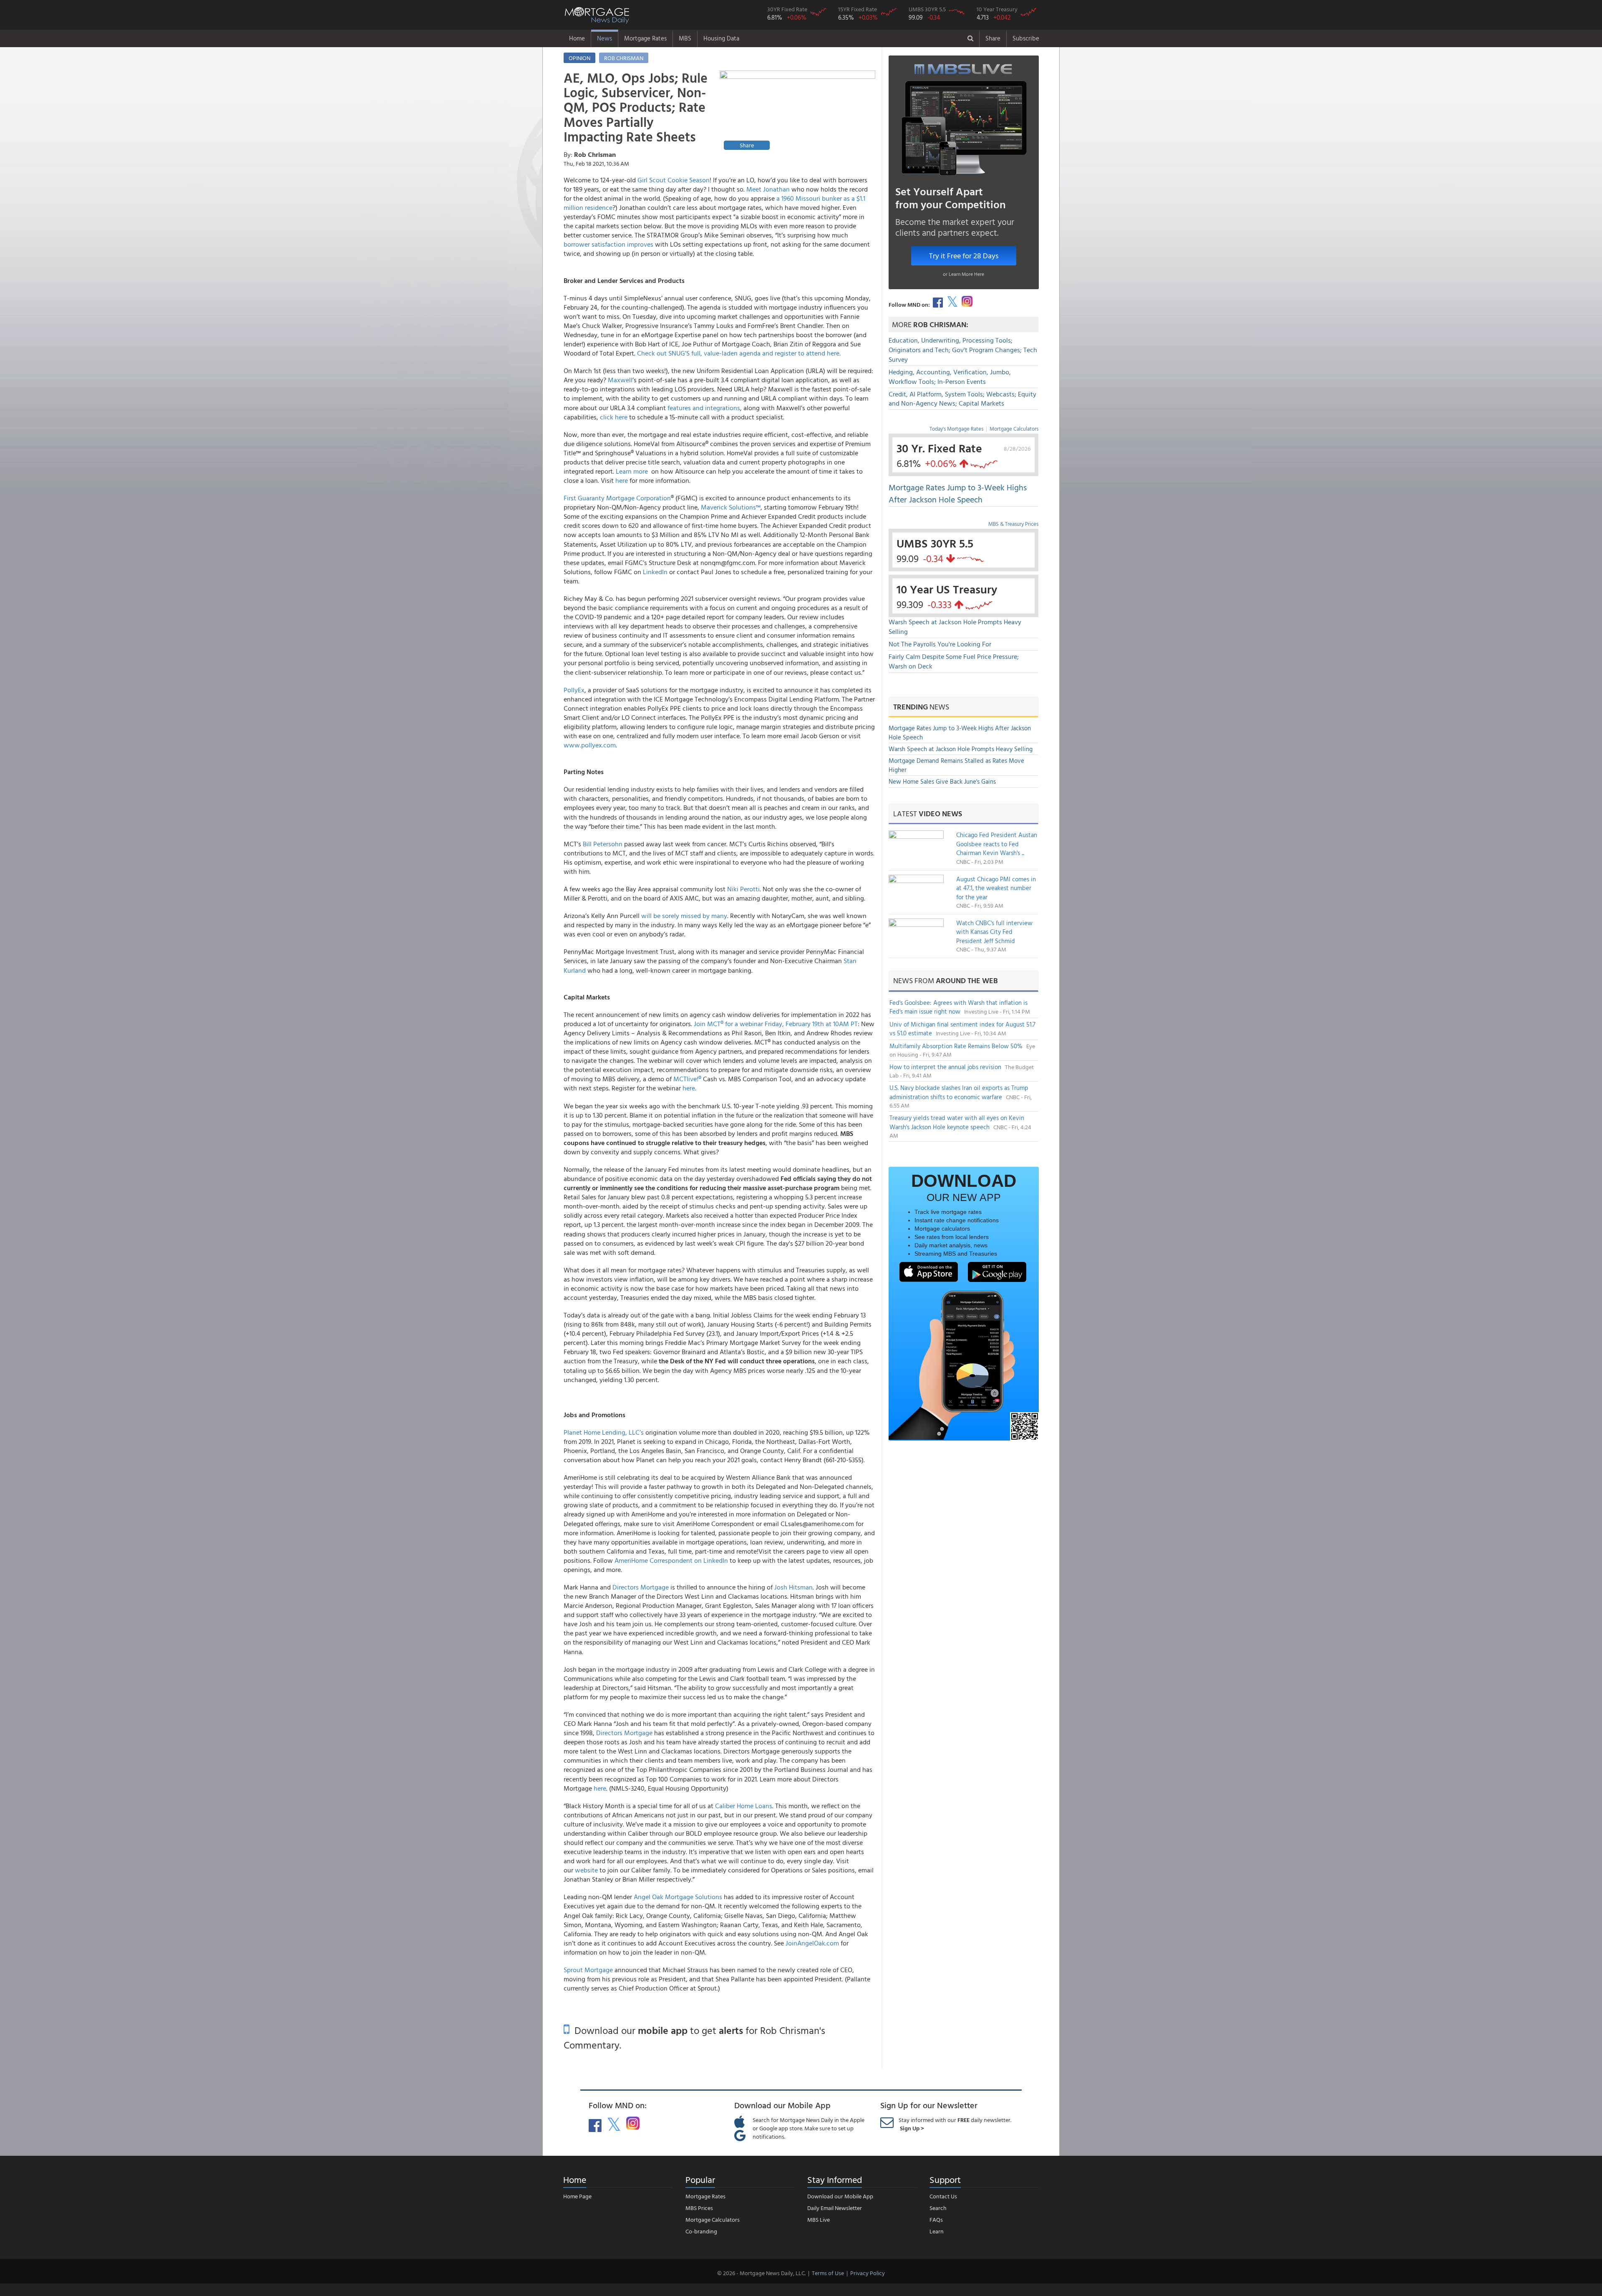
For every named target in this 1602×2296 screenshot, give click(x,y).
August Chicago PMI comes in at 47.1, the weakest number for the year (996, 888)
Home (577, 38)
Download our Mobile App (840, 2196)
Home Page (577, 2196)
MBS (685, 38)
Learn (937, 2231)
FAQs (936, 2219)
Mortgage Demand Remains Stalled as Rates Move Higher (956, 765)
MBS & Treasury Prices (1013, 524)
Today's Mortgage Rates (956, 429)
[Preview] (797, 111)
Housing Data (721, 38)
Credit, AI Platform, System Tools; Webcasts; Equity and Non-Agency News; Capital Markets (962, 399)
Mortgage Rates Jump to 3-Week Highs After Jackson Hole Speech (958, 493)
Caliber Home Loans (744, 1806)
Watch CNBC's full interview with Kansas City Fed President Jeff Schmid (994, 932)
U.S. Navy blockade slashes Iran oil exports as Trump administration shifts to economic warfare (959, 1092)
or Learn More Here (963, 274)
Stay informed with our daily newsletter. (955, 2124)
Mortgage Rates (645, 38)
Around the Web (967, 980)
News (605, 38)
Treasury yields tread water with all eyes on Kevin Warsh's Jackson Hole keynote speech (957, 1122)
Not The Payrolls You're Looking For (940, 644)
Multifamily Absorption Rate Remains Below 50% (957, 1046)
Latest (928, 814)
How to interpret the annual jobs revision (946, 1067)
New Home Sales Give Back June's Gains (942, 781)
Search (938, 2208)
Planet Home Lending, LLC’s (604, 1432)
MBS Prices (699, 2208)
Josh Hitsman (793, 1587)
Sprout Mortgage (588, 1970)
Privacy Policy (868, 2273)
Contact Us (943, 2196)
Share (993, 38)
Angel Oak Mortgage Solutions (678, 1897)
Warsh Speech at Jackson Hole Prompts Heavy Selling (955, 627)
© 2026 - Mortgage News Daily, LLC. (761, 2273)
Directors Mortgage (641, 1587)
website (586, 1870)
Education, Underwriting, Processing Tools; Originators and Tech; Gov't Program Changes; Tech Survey (963, 350)
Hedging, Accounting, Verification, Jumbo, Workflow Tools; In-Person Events (950, 377)
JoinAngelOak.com (812, 1943)
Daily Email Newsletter (835, 2208)
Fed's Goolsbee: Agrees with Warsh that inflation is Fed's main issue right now (958, 1007)
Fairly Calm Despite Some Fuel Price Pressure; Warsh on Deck (954, 661)
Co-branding (701, 2231)
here (600, 1788)
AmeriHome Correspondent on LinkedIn (671, 1560)
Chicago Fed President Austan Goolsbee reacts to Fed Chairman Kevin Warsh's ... (997, 844)
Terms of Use (828, 2273)
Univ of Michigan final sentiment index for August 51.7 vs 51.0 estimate (962, 1029)
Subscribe (1026, 38)
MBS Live (819, 2219)
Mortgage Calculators (1014, 429)
